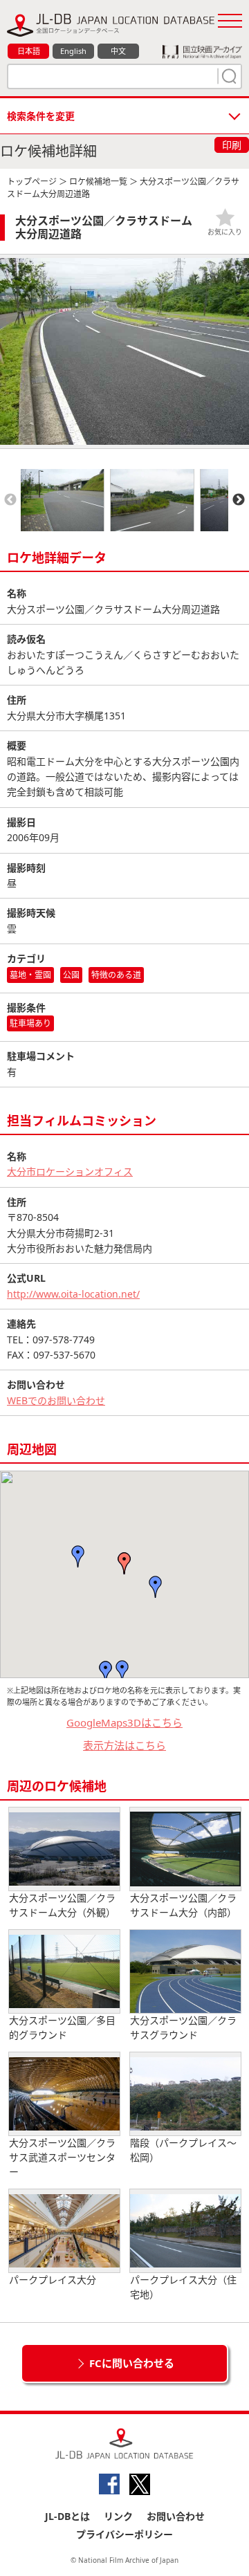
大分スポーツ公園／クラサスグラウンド (183, 2027)
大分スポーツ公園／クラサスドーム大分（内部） (183, 1905)
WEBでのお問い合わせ (56, 1400)
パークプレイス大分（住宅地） (183, 2287)
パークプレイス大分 (53, 2280)
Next (239, 500)
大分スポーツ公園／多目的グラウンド (62, 2027)
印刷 (232, 145)
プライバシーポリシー (124, 2534)
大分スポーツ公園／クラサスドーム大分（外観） (62, 1905)
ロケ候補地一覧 (98, 182)
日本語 (29, 51)
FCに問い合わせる (132, 2363)
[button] (124, 1563)
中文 (118, 51)
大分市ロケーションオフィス (70, 1171)
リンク (118, 2516)
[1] (228, 76)
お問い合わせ (176, 2516)
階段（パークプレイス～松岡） (183, 2150)
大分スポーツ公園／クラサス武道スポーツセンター (62, 2157)
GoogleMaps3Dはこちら (124, 1722)
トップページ (32, 182)
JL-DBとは (67, 2516)
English (73, 51)
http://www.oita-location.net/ (73, 1294)
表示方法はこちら (124, 1745)
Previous (10, 500)
